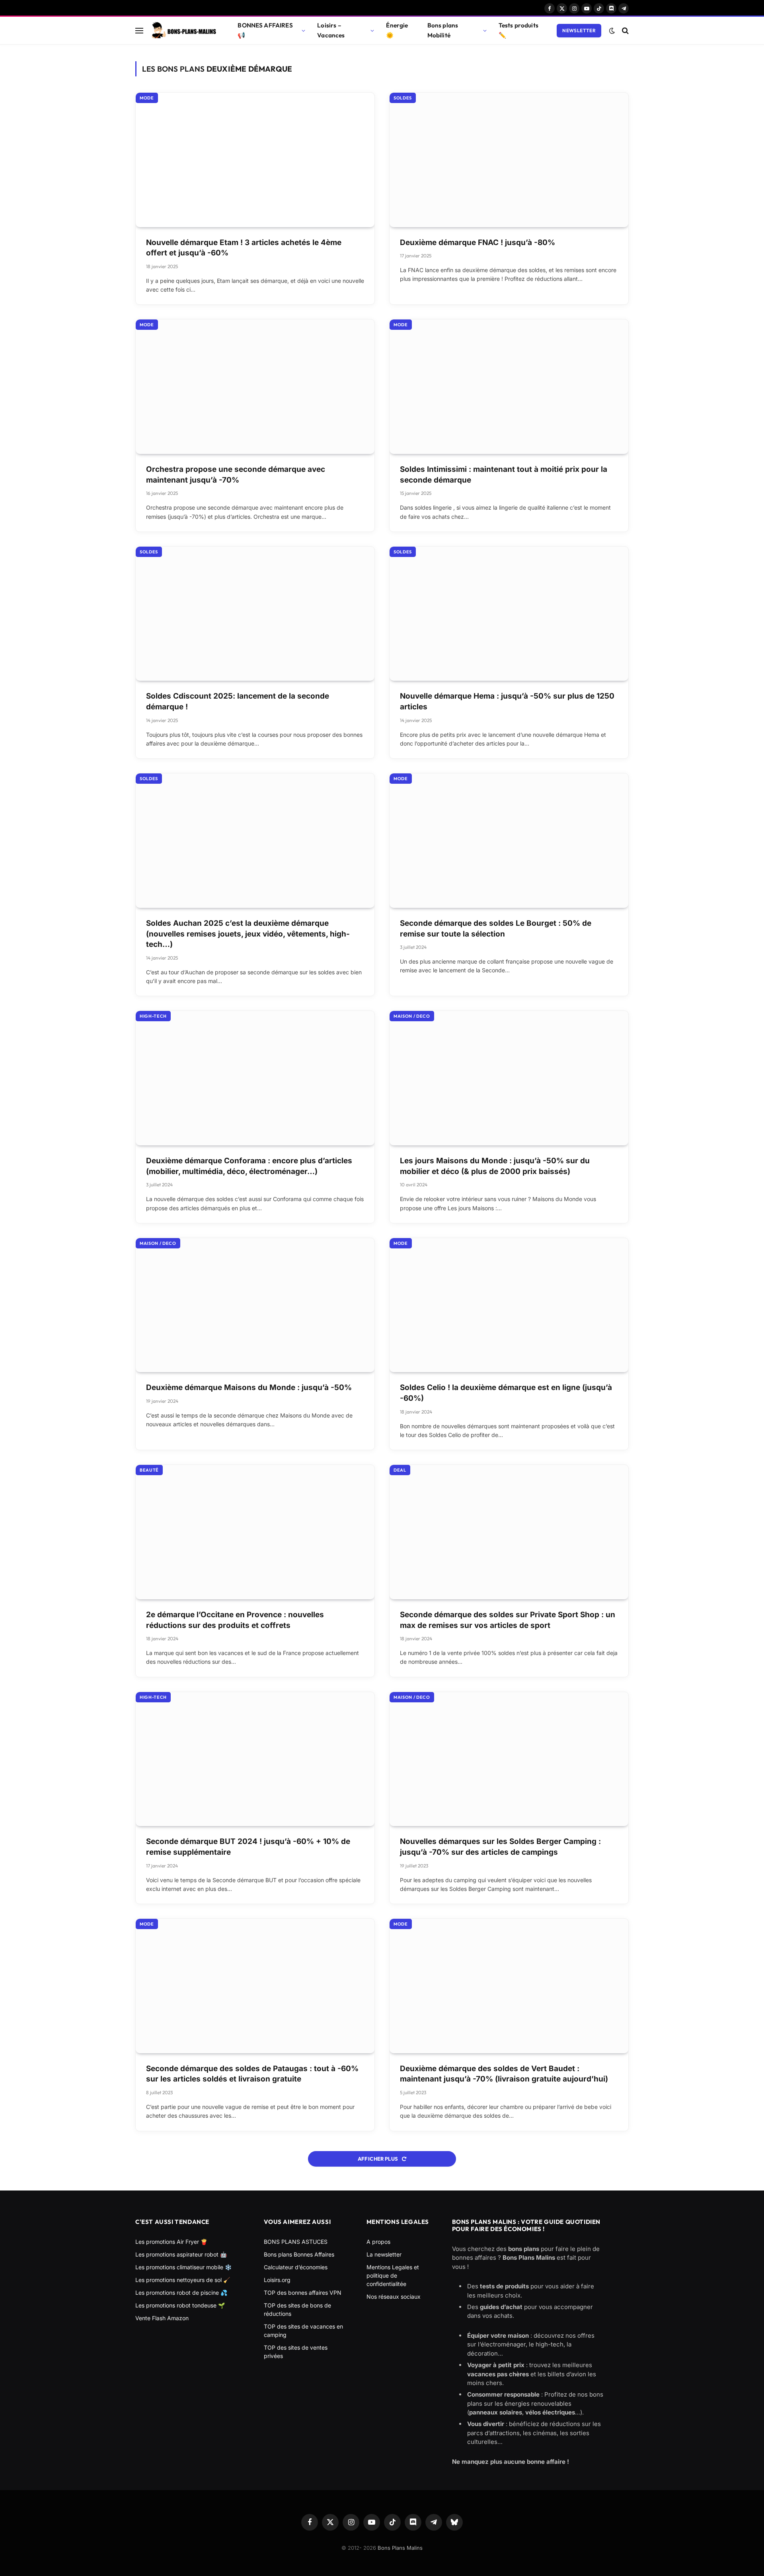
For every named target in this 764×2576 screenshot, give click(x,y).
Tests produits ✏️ (518, 30)
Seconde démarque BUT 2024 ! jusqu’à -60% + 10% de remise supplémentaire (248, 1847)
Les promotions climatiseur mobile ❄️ (183, 2267)
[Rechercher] (625, 30)
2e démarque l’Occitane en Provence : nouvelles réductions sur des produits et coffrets (235, 1620)
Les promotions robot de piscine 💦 (181, 2293)
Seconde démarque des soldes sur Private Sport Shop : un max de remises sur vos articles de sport (508, 1620)
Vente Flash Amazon (162, 2318)
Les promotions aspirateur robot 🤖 (181, 2254)
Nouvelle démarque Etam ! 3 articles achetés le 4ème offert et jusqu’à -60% (244, 248)
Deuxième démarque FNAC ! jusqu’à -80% (477, 242)
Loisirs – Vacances (331, 30)
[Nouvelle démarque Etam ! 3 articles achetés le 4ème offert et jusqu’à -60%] (255, 160)
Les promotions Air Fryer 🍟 (171, 2242)
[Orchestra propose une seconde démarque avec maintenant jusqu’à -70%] (255, 387)
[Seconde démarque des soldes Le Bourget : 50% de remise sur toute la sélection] (509, 841)
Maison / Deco (412, 1016)
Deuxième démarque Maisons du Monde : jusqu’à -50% (249, 1387)
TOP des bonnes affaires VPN (303, 2293)
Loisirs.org (277, 2280)
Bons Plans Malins (400, 2548)
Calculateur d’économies (296, 2267)
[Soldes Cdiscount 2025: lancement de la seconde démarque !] (255, 614)
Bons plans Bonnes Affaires (299, 2254)
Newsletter (579, 30)
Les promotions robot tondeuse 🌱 (180, 2305)
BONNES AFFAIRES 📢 (265, 30)
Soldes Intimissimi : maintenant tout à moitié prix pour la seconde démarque (504, 475)
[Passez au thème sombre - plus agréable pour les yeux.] (612, 31)
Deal (400, 1470)
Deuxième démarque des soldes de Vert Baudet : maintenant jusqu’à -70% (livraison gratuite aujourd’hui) (504, 2074)
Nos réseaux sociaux (394, 2297)
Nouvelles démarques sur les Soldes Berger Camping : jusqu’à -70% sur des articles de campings (500, 1847)
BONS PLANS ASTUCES (296, 2242)
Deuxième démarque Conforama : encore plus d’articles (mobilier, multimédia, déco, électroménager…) (249, 1166)
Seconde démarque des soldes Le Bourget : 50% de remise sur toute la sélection (496, 929)
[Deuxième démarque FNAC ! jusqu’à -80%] (509, 160)
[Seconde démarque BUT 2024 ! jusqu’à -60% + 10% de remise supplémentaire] (255, 1759)
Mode (147, 98)
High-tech (153, 1016)
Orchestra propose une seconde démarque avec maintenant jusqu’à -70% (236, 475)
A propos (378, 2242)
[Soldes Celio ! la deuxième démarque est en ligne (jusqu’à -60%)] (509, 1305)
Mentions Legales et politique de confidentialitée (393, 2275)
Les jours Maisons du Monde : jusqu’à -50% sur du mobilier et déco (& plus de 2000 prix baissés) (495, 1166)
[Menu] (139, 30)
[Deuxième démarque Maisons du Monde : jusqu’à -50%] (255, 1305)
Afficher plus (378, 2159)
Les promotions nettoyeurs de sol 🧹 (183, 2280)
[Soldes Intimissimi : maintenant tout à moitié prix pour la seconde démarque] (509, 387)
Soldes (403, 98)
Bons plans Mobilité (443, 30)
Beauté (149, 1470)
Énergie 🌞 (397, 30)
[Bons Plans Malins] (183, 31)
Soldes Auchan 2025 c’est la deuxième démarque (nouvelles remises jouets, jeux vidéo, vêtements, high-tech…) (248, 934)
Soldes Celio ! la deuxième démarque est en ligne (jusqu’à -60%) (506, 1393)
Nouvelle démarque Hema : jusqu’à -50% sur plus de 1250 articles (507, 701)
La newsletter (384, 2254)
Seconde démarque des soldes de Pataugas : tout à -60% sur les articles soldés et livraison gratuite (252, 2074)
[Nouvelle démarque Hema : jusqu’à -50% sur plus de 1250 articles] (509, 614)
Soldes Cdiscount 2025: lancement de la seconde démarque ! (238, 701)
